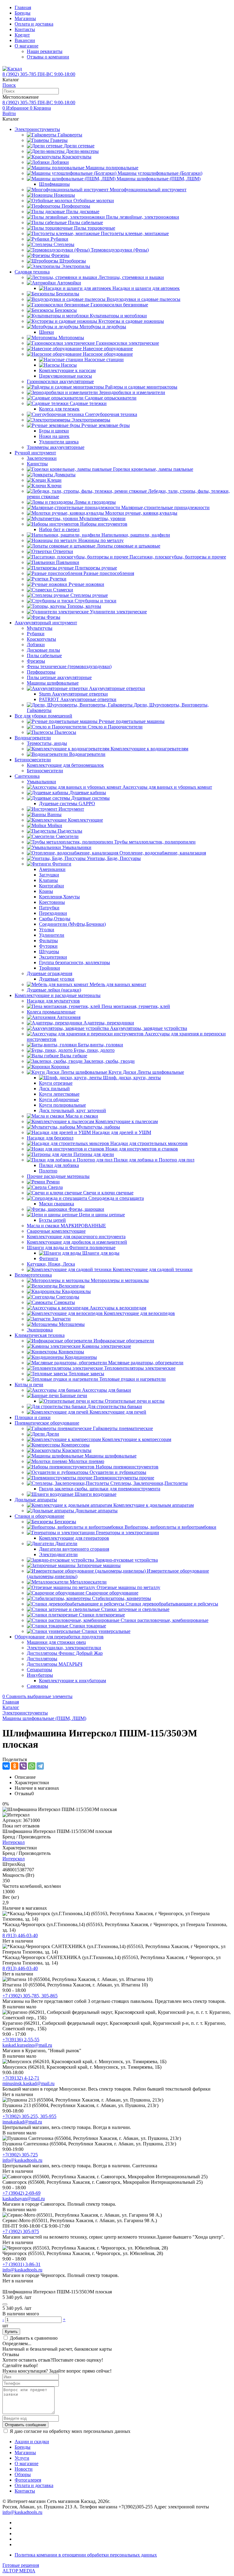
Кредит (22, 35)
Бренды (23, 13)
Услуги (22, 2458)
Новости (24, 2469)
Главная (23, 7)
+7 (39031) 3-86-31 (21, 2264)
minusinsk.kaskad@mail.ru (28, 2083)
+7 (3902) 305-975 (21, 2231)
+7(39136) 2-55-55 (21, 2040)
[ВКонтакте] (6, 1766)
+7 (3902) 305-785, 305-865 (30, 1996)
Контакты (25, 29)
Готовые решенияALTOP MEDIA (21, 2568)
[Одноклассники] (15, 1766)
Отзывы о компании (48, 57)
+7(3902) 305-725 (20, 2155)
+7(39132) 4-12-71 (21, 2078)
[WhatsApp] (32, 1766)
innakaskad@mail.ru (22, 2122)
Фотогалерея (28, 2480)
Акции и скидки (32, 2442)
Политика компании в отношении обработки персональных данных (86, 2555)
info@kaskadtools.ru (22, 2160)
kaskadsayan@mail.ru (24, 2199)
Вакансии (25, 40)
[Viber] (23, 1766)
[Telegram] (40, 1766)
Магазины (25, 18)
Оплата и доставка (34, 24)
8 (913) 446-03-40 (20, 1935)
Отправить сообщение (25, 2425)
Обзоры (23, 2474)
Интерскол (14, 1842)
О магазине (27, 46)
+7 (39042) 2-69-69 (21, 2193)
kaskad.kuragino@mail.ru (27, 2045)
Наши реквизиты (45, 51)
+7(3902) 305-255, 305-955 (29, 2116)
